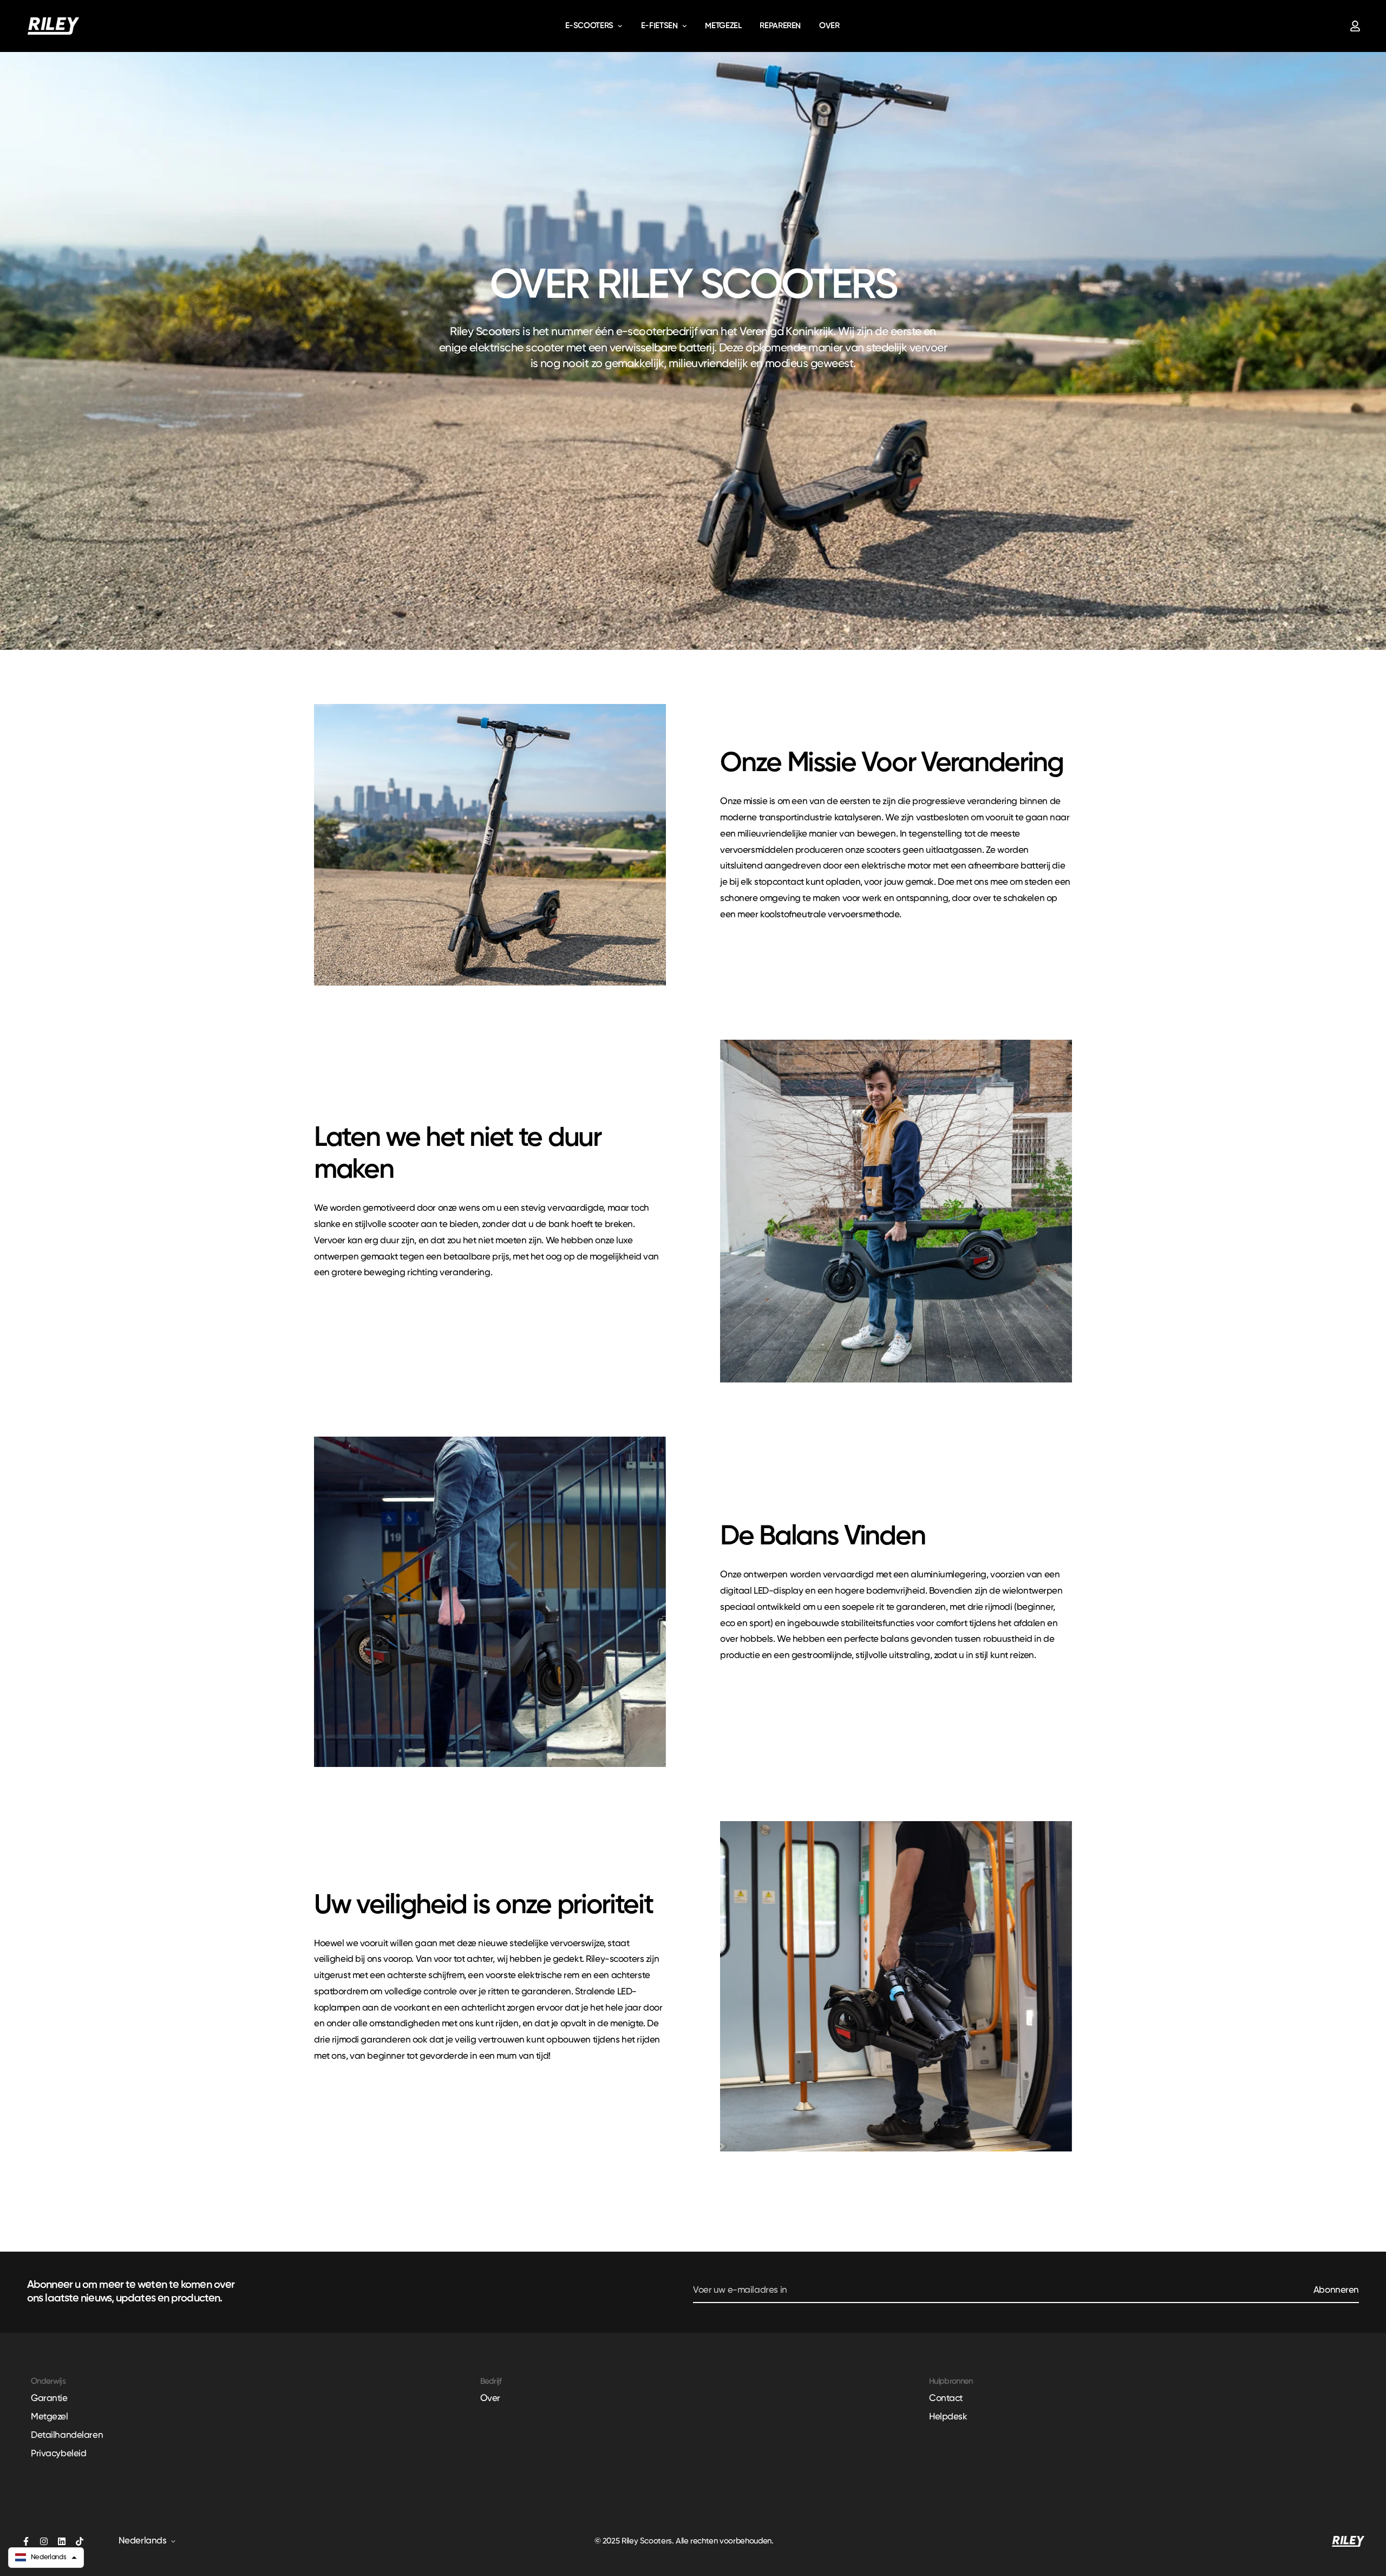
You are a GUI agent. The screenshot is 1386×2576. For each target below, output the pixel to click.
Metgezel (723, 26)
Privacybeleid (58, 2454)
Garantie (49, 2399)
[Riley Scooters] (53, 26)
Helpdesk (948, 2417)
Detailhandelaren (67, 2435)
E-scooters (589, 26)
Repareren (780, 26)
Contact (946, 2399)
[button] (46, 2558)
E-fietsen (659, 26)
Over (829, 26)
